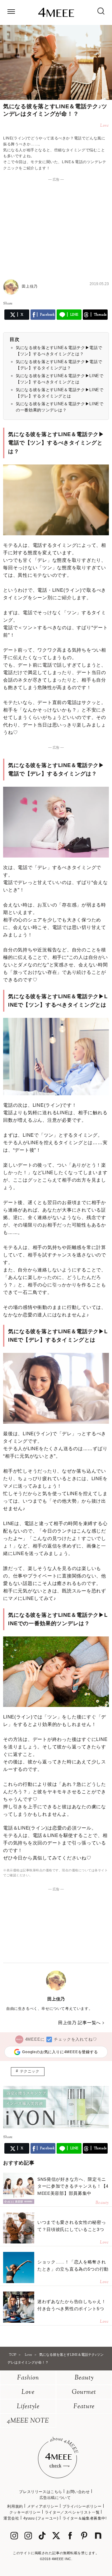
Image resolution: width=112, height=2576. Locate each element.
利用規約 (15, 2506)
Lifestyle (28, 2407)
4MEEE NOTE (28, 2421)
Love (28, 2392)
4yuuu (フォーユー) (41, 2518)
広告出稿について (55, 2498)
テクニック (30, 2071)
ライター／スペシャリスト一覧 (72, 2512)
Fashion (28, 2378)
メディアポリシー (43, 2506)
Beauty (84, 2378)
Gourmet (84, 2392)
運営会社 (11, 2518)
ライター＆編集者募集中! (85, 2518)
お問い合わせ (78, 2492)
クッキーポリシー (25, 2512)
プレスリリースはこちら (41, 2492)
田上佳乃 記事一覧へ (79, 2023)
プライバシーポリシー (82, 2506)
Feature (84, 2407)
